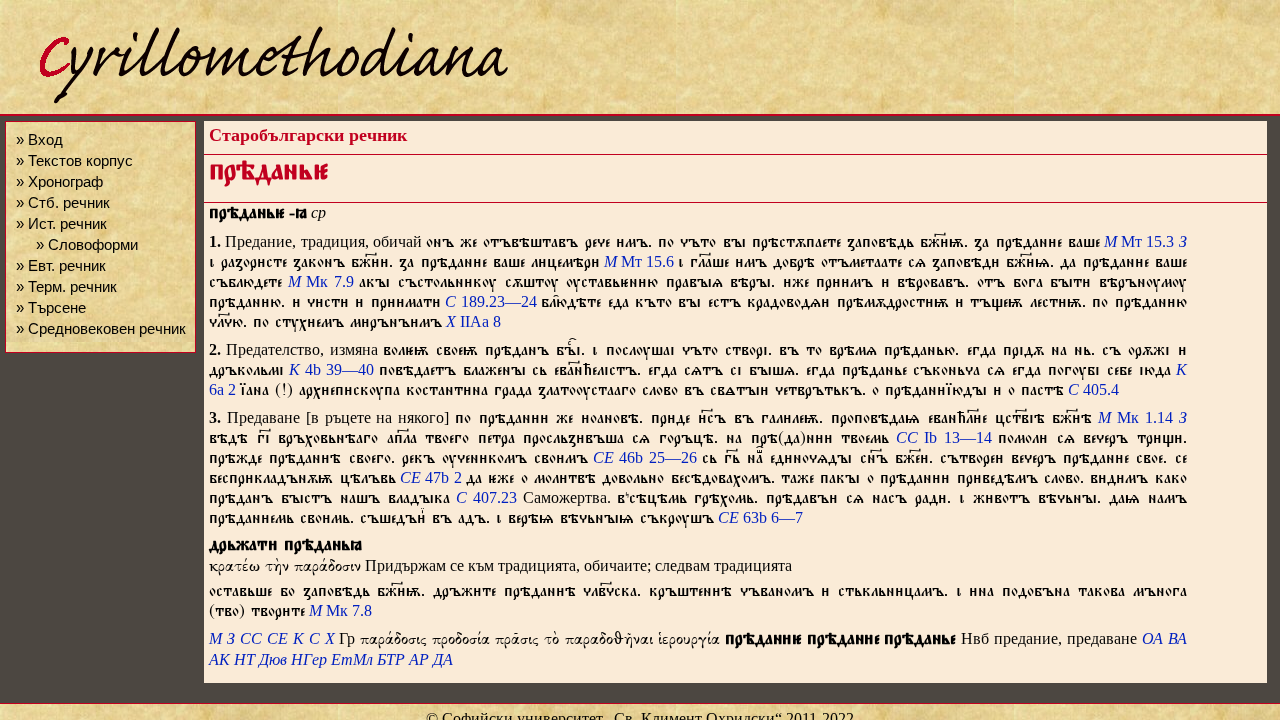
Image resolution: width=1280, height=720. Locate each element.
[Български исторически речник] (256, 100)
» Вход (39, 139)
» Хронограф (59, 181)
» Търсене (51, 307)
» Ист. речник (61, 223)
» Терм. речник (66, 286)
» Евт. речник (61, 265)
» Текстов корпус (74, 160)
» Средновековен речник (101, 328)
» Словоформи (87, 244)
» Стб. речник (63, 202)
